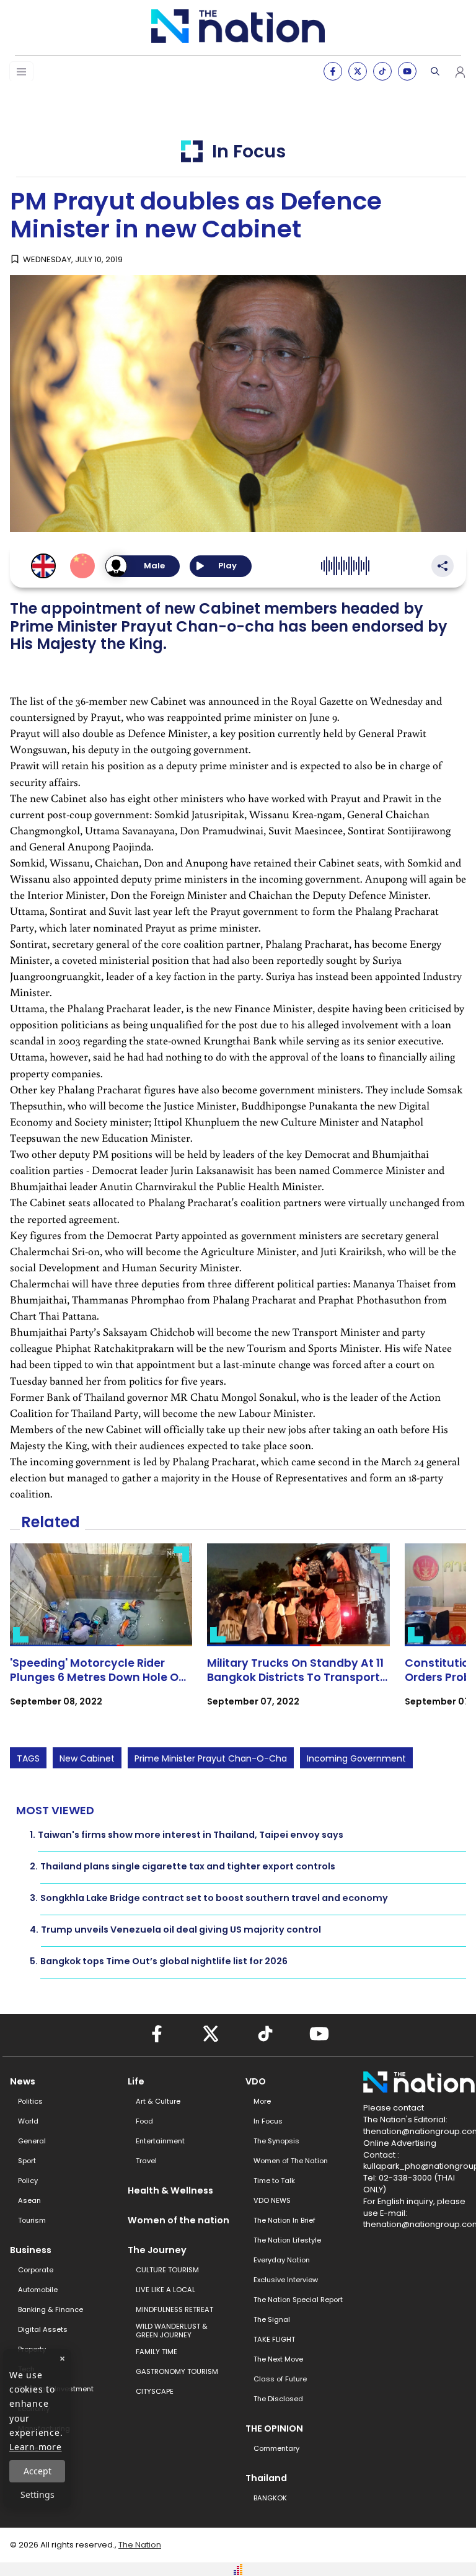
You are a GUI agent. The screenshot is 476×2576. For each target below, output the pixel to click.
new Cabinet (87, 1758)
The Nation (140, 2545)
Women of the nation (178, 2220)
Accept (37, 2471)
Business (31, 2250)
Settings (37, 2494)
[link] (101, 1636)
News (23, 2081)
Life (136, 2081)
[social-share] (333, 71)
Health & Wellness (170, 2190)
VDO (256, 2081)
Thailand (266, 2478)
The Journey (157, 2250)
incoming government (356, 1758)
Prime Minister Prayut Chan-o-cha (211, 1758)
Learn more (36, 2447)
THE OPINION (274, 2428)
